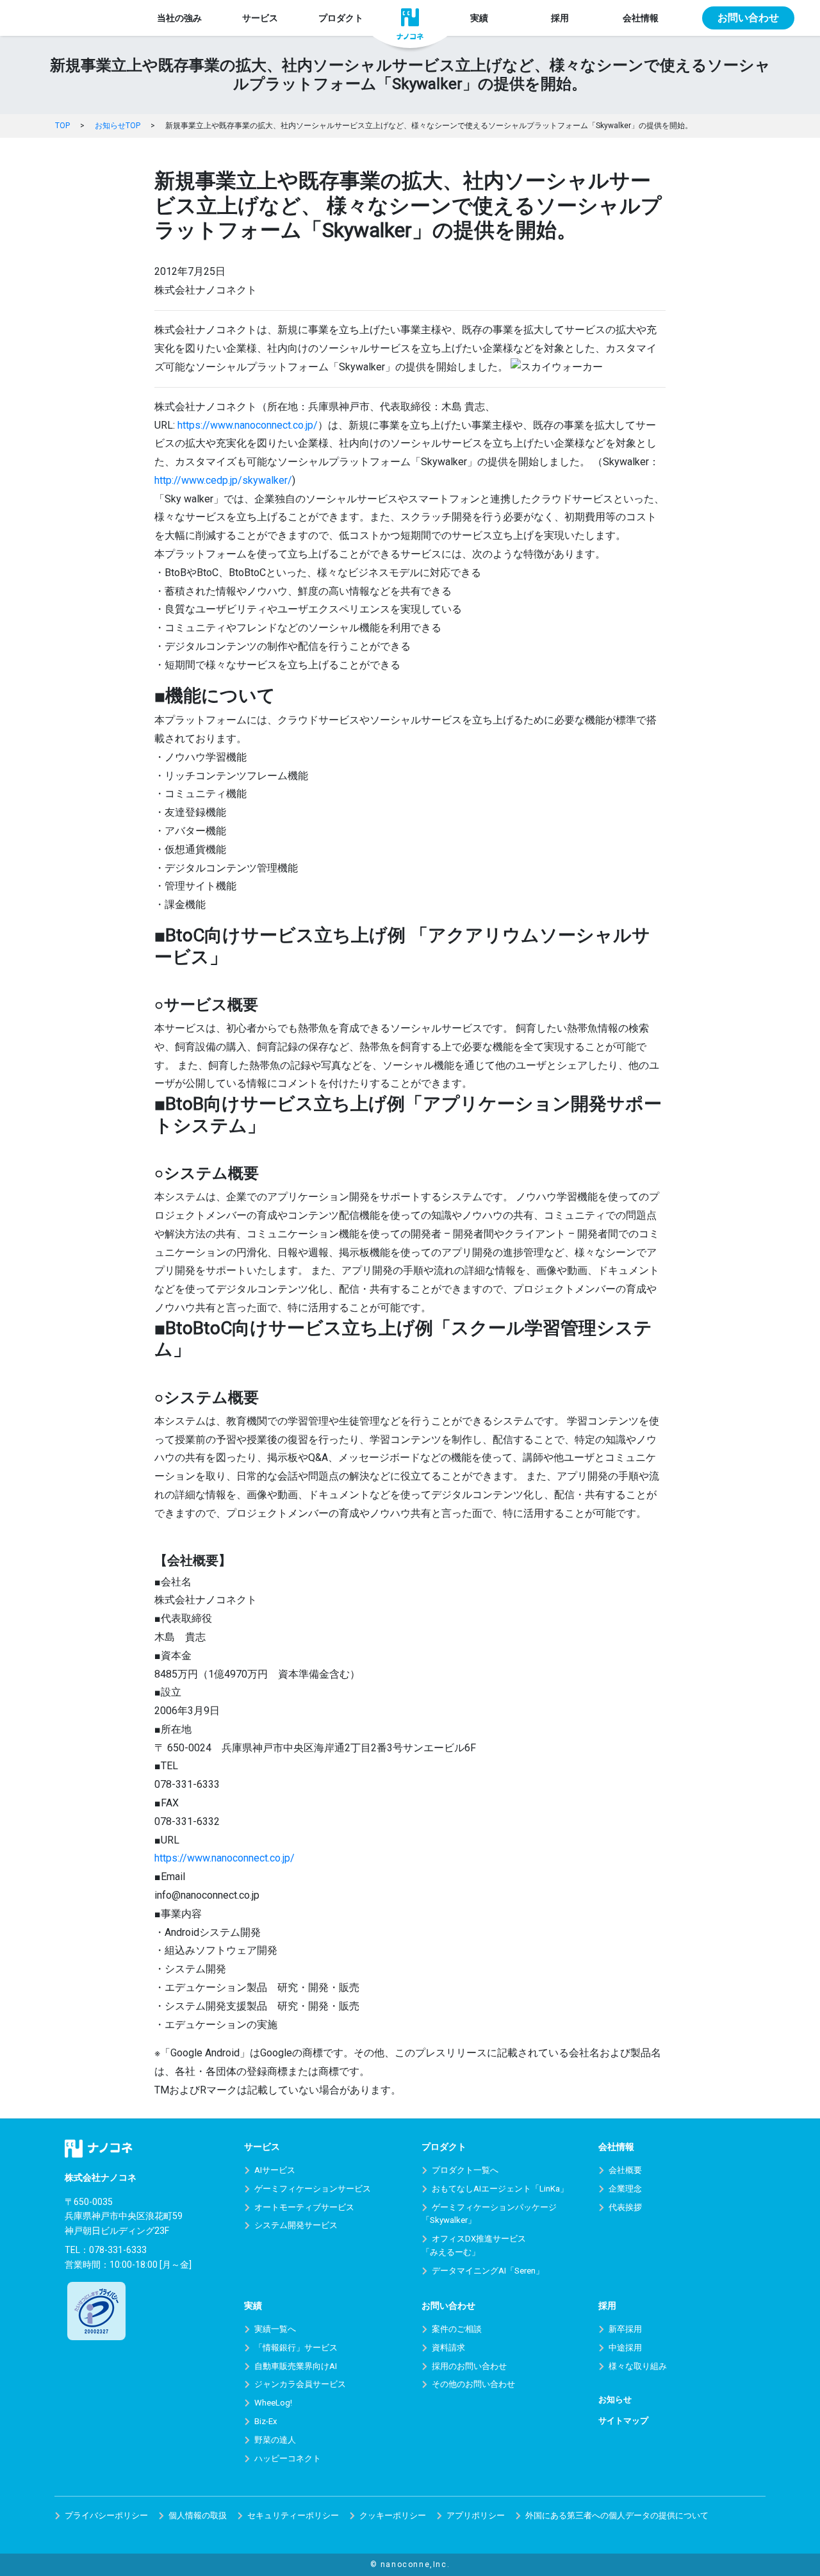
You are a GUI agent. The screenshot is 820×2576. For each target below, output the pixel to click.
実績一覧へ (275, 2329)
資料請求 (448, 2348)
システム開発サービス (296, 2225)
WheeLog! (273, 2403)
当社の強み (179, 18)
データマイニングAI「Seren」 (488, 2271)
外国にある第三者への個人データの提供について (617, 2515)
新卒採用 (625, 2329)
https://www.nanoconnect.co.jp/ (248, 425)
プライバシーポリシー (106, 2515)
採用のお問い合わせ (469, 2366)
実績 (479, 18)
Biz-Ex (266, 2421)
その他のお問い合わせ (473, 2384)
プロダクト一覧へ (465, 2170)
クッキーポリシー (393, 2515)
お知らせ (615, 2399)
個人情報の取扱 (198, 2515)
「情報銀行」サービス (296, 2348)
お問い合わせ (748, 18)
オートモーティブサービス (304, 2207)
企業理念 (625, 2189)
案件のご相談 (457, 2329)
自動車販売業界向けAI (296, 2366)
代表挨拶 (625, 2207)
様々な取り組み (638, 2366)
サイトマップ (623, 2421)
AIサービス (275, 2170)
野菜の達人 (275, 2440)
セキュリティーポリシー (293, 2515)
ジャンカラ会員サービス (300, 2384)
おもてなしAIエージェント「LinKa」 (500, 2189)
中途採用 (625, 2348)
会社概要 (625, 2170)
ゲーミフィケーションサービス (313, 2189)
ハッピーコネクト (288, 2458)
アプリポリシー (476, 2515)
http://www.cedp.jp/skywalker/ (223, 480)
